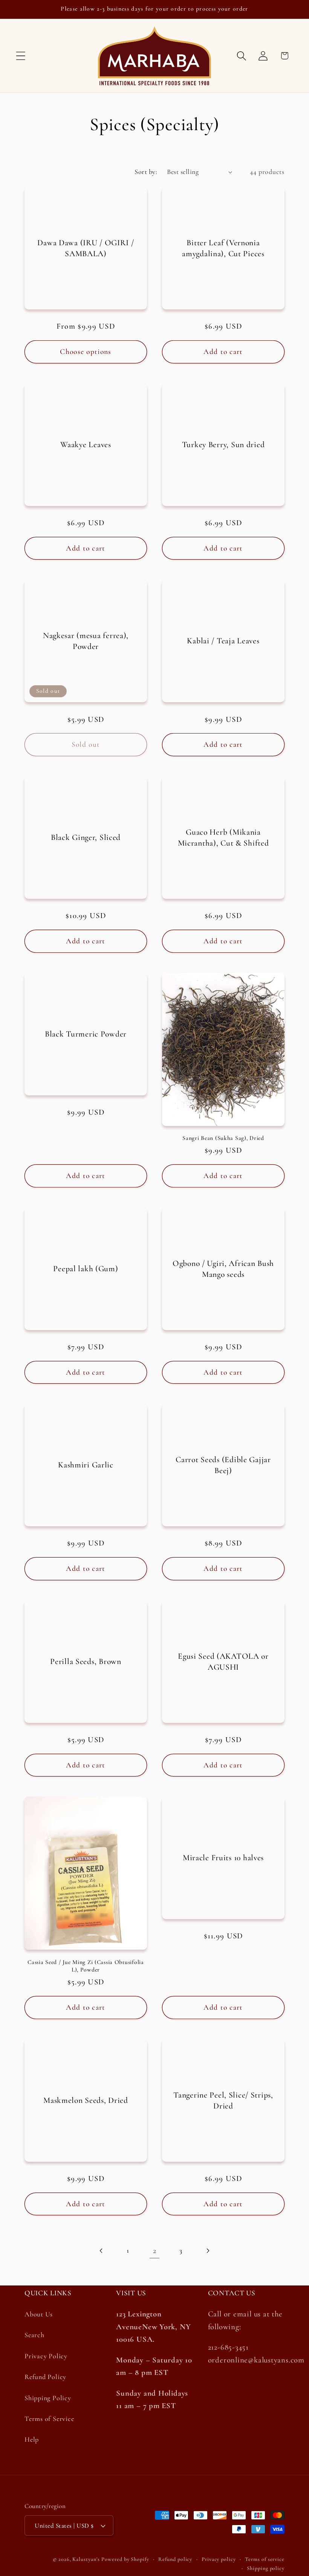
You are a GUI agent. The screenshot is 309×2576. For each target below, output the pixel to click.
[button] (21, 56)
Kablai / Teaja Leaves (223, 641)
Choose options (86, 352)
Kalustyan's (86, 2559)
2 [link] (155, 2251)
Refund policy (175, 2559)
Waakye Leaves (86, 444)
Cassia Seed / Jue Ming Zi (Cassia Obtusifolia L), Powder (86, 1966)
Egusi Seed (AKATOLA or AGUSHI (223, 1661)
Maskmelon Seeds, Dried (86, 2100)
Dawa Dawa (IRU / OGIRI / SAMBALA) (86, 248)
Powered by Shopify (125, 2559)
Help (32, 2439)
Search (34, 2335)
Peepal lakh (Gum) (86, 1269)
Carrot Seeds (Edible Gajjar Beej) (223, 1465)
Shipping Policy (48, 2398)
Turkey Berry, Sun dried (223, 444)
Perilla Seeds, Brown (86, 1661)
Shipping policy (266, 2568)
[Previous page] (102, 2251)
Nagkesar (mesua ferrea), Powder (86, 641)
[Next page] (207, 2251)
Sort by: (146, 172)
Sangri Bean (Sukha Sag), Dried (223, 1138)
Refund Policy (45, 2377)
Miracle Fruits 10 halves (223, 1858)
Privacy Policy (46, 2356)
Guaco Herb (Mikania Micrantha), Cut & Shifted (223, 837)
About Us (39, 2314)
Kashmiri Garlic (86, 1465)
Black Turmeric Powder (86, 1034)
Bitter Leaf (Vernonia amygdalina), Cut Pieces (223, 248)
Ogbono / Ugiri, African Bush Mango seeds (223, 1269)
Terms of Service (49, 2419)
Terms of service (265, 2559)
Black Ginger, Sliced (86, 837)
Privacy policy (219, 2559)
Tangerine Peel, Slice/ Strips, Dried (223, 2100)
